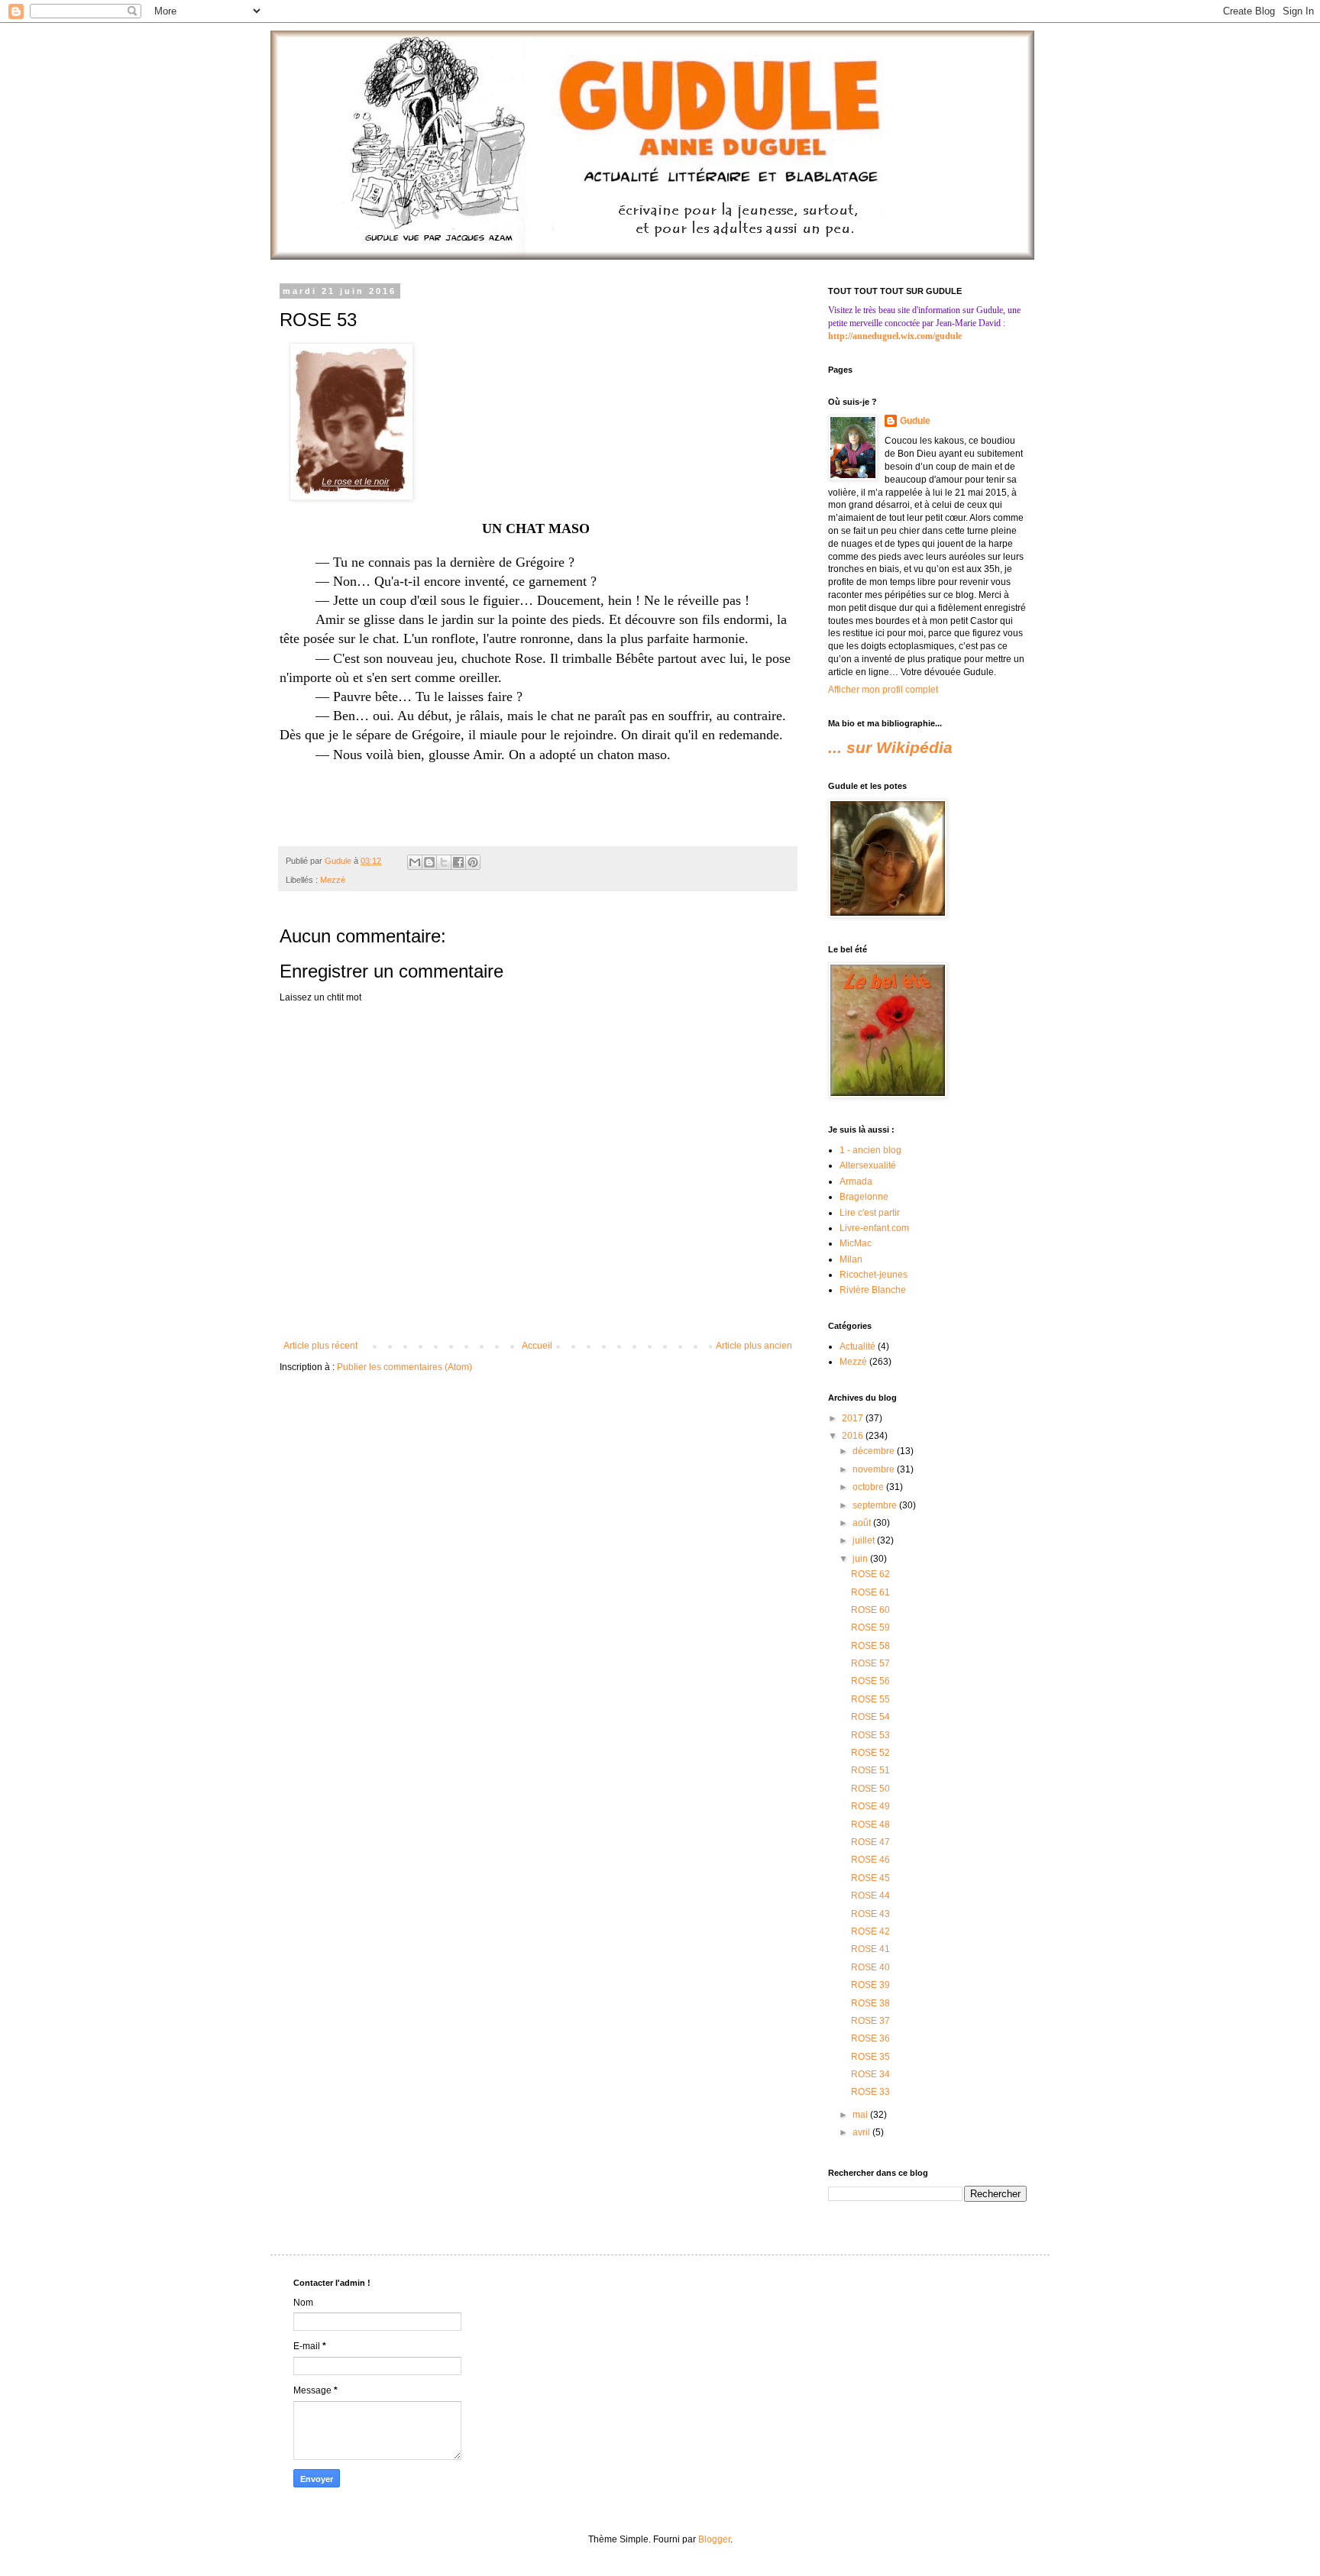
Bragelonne (864, 1197)
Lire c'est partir (870, 1213)
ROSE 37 (870, 2021)
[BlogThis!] (429, 862)
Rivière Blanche (873, 1290)
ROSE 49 (870, 1806)
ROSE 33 (870, 2092)
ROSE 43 (870, 1914)
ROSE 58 (870, 1646)
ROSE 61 (870, 1592)
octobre (869, 1487)
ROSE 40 (870, 1967)
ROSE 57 (870, 1663)
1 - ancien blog (870, 1150)
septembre (876, 1505)
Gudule (915, 421)
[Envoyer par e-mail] (415, 862)
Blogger (714, 2539)
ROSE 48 (870, 1825)
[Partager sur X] (444, 862)
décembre (875, 1451)
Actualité (857, 1346)
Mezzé (333, 880)
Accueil (537, 1346)
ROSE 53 (870, 1735)
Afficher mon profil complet (883, 690)
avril (862, 2132)
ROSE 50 (870, 1789)
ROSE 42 (870, 1931)
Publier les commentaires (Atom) (404, 1367)
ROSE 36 (870, 2038)
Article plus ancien (754, 1346)
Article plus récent (320, 1346)
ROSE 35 (870, 2057)
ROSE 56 (870, 1681)
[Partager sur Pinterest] (473, 862)
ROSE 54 (870, 1717)
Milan (851, 1259)
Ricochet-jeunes (874, 1275)
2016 (854, 1436)
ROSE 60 (870, 1610)
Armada (856, 1181)
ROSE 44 (870, 1896)
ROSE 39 (870, 1985)
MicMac (856, 1243)
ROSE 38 (870, 2003)
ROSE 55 (870, 1699)
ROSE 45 (870, 1878)
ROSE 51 (870, 1770)
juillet (865, 1540)
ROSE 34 (870, 2074)
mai (861, 2115)
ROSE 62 (870, 1574)
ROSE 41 (870, 1949)
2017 (854, 1418)
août (863, 1523)
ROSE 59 (870, 1627)
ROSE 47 (870, 1842)
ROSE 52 (870, 1753)
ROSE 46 (870, 1860)
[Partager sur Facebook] (458, 862)
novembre (875, 1469)
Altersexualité (868, 1165)
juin (861, 1559)
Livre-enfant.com (874, 1228)
